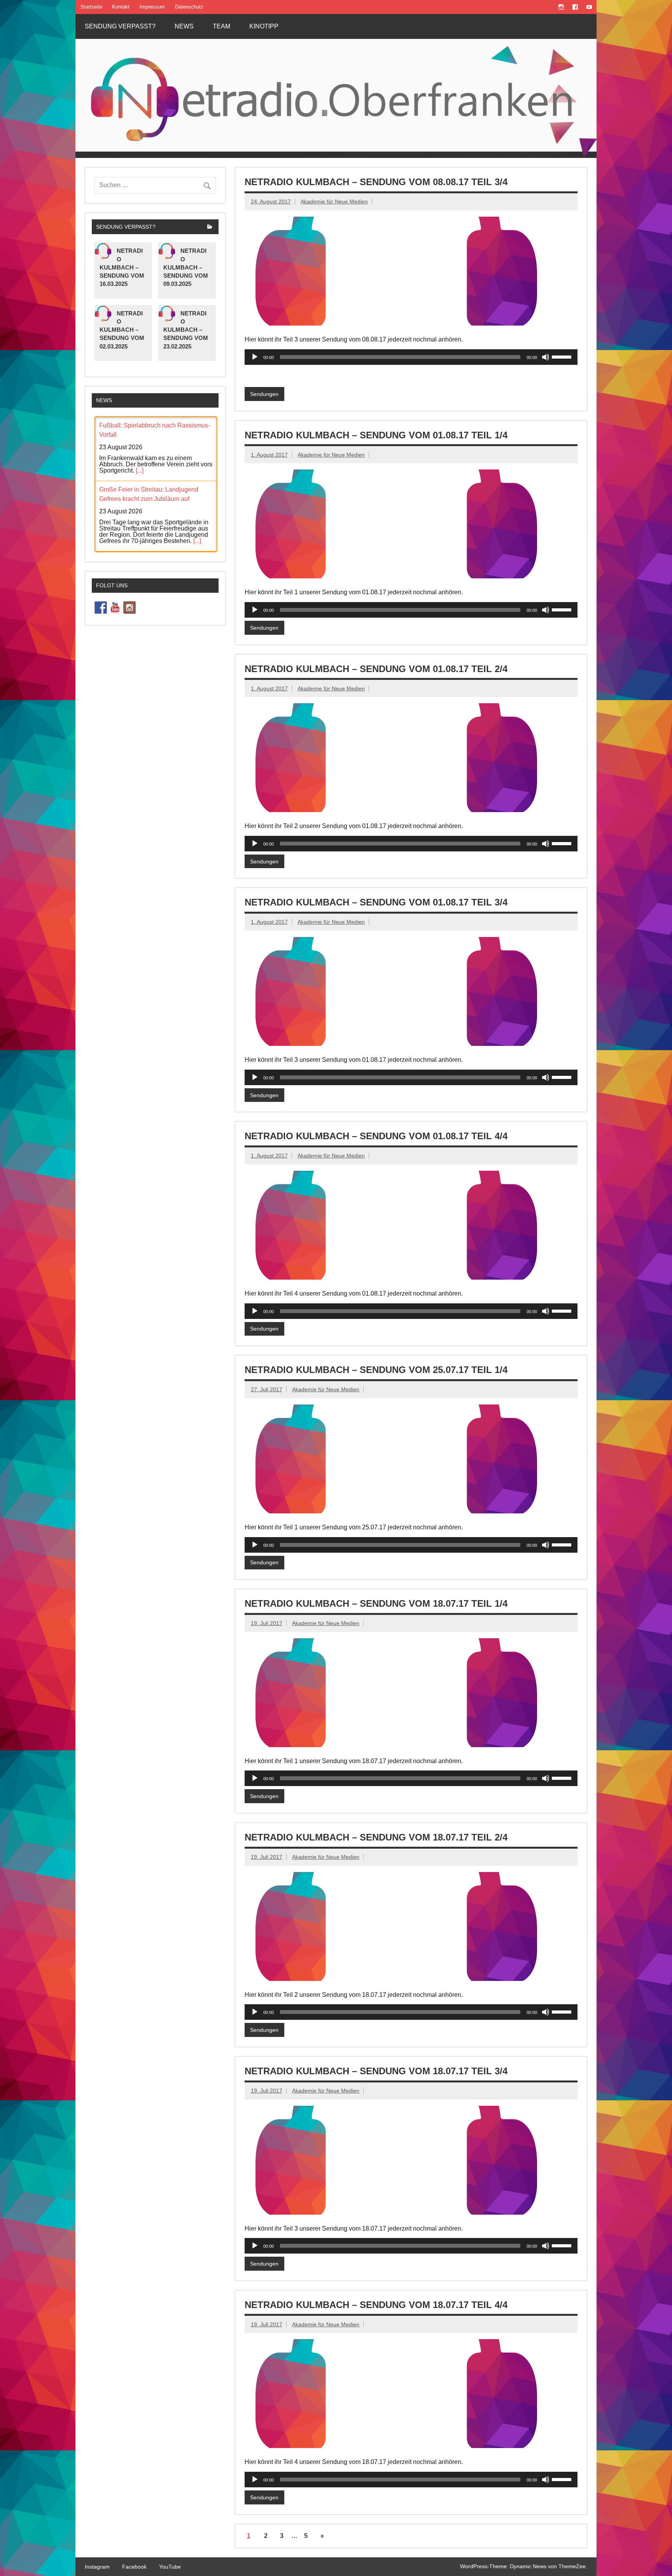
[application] (411, 357)
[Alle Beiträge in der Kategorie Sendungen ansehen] (210, 227)
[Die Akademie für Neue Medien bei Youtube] (115, 608)
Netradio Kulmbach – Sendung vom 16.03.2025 (122, 267)
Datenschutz (189, 7)
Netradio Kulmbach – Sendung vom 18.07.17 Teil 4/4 (376, 2305)
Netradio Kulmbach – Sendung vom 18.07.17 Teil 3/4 (376, 2071)
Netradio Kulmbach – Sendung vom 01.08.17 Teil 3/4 (376, 902)
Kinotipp (264, 26)
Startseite (91, 7)
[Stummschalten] (546, 357)
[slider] (563, 356)
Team (221, 26)
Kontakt (121, 7)
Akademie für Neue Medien (334, 201)
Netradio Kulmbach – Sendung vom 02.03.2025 (122, 330)
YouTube (170, 2567)
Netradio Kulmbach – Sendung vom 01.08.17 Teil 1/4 (376, 435)
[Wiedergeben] (255, 357)
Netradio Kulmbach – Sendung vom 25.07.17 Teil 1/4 (376, 1370)
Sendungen (264, 394)
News (184, 26)
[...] (140, 470)
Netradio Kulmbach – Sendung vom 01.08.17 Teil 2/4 (376, 669)
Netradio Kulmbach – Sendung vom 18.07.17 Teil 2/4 (376, 1837)
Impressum (152, 7)
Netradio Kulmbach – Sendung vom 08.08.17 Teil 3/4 (376, 182)
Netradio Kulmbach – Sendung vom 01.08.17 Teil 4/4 (376, 1136)
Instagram (97, 2567)
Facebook (134, 2567)
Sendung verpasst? (120, 26)
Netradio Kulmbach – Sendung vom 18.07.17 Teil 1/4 (376, 1603)
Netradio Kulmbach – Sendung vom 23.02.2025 (186, 330)
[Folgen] (101, 608)
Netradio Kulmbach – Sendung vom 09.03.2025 (186, 267)
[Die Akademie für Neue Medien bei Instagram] (129, 608)
